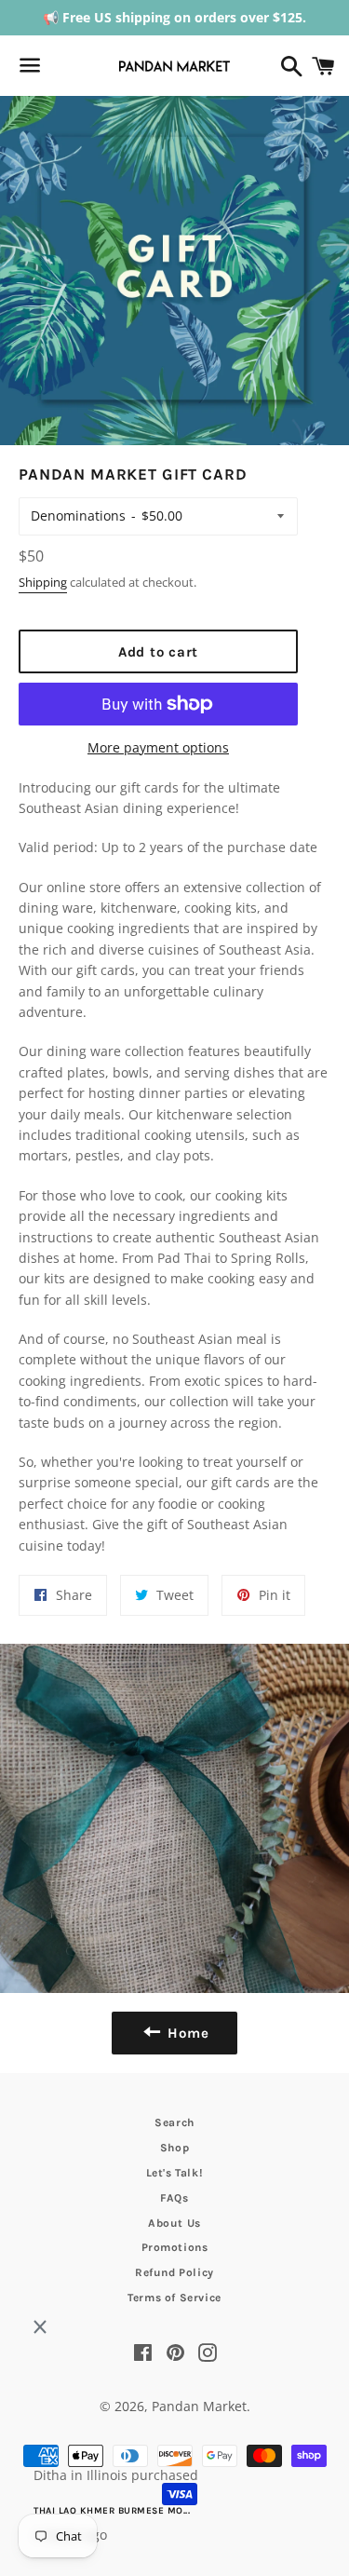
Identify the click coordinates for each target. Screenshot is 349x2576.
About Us (174, 2223)
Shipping (43, 582)
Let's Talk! (175, 2173)
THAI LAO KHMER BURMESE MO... (112, 2511)
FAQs (174, 2198)
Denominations (78, 515)
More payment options (158, 747)
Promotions (175, 2247)
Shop (174, 2148)
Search (174, 2122)
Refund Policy (174, 2272)
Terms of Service (174, 2298)
